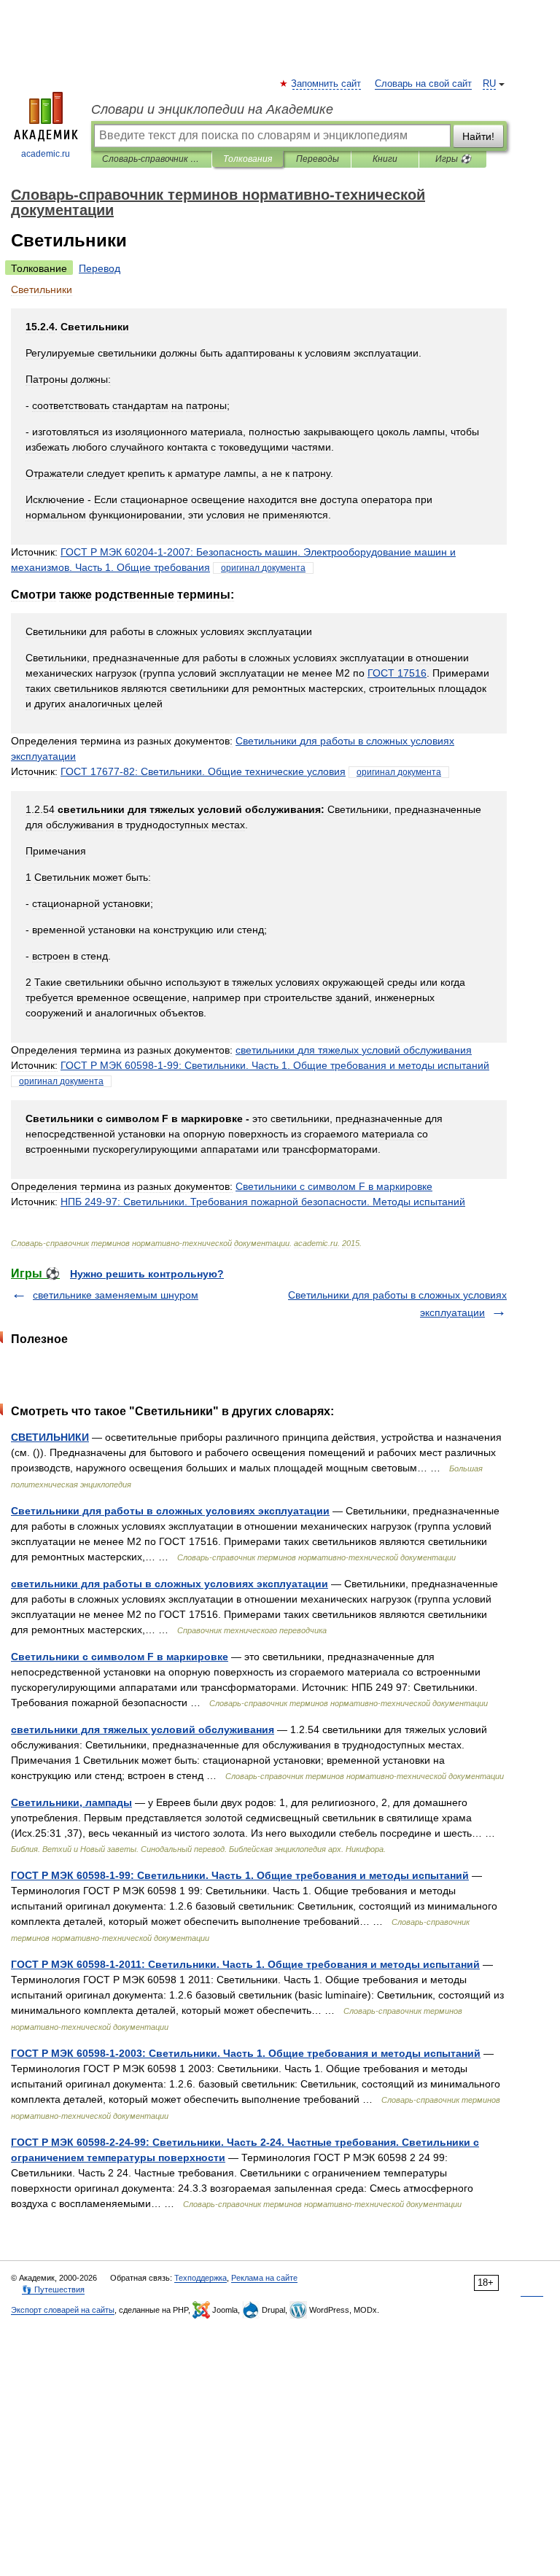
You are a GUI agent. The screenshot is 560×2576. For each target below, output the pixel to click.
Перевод (100, 268)
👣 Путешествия (53, 2289)
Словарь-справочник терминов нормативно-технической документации (151, 159)
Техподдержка (201, 2278)
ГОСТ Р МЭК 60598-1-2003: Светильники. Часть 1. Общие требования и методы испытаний (246, 2053)
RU (489, 84)
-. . (263, 1202)
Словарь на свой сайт (423, 84)
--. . (275, 1065)
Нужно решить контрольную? (147, 1274)
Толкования (248, 159)
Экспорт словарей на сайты (63, 2310)
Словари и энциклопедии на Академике (212, 109)
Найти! (478, 136)
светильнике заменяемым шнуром (116, 1295)
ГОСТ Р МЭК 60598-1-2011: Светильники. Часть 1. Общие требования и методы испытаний (245, 1964)
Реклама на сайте (264, 2278)
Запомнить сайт (327, 84)
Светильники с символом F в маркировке (120, 1657)
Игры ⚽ (453, 159)
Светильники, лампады (71, 1802)
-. (203, 771)
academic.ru (46, 154)
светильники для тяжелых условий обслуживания (143, 1729)
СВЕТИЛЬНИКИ (50, 1437)
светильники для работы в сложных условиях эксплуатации (170, 1584)
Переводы (318, 159)
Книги (385, 159)
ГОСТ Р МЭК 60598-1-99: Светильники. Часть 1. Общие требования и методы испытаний (240, 1875)
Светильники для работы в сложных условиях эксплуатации (170, 1511)
